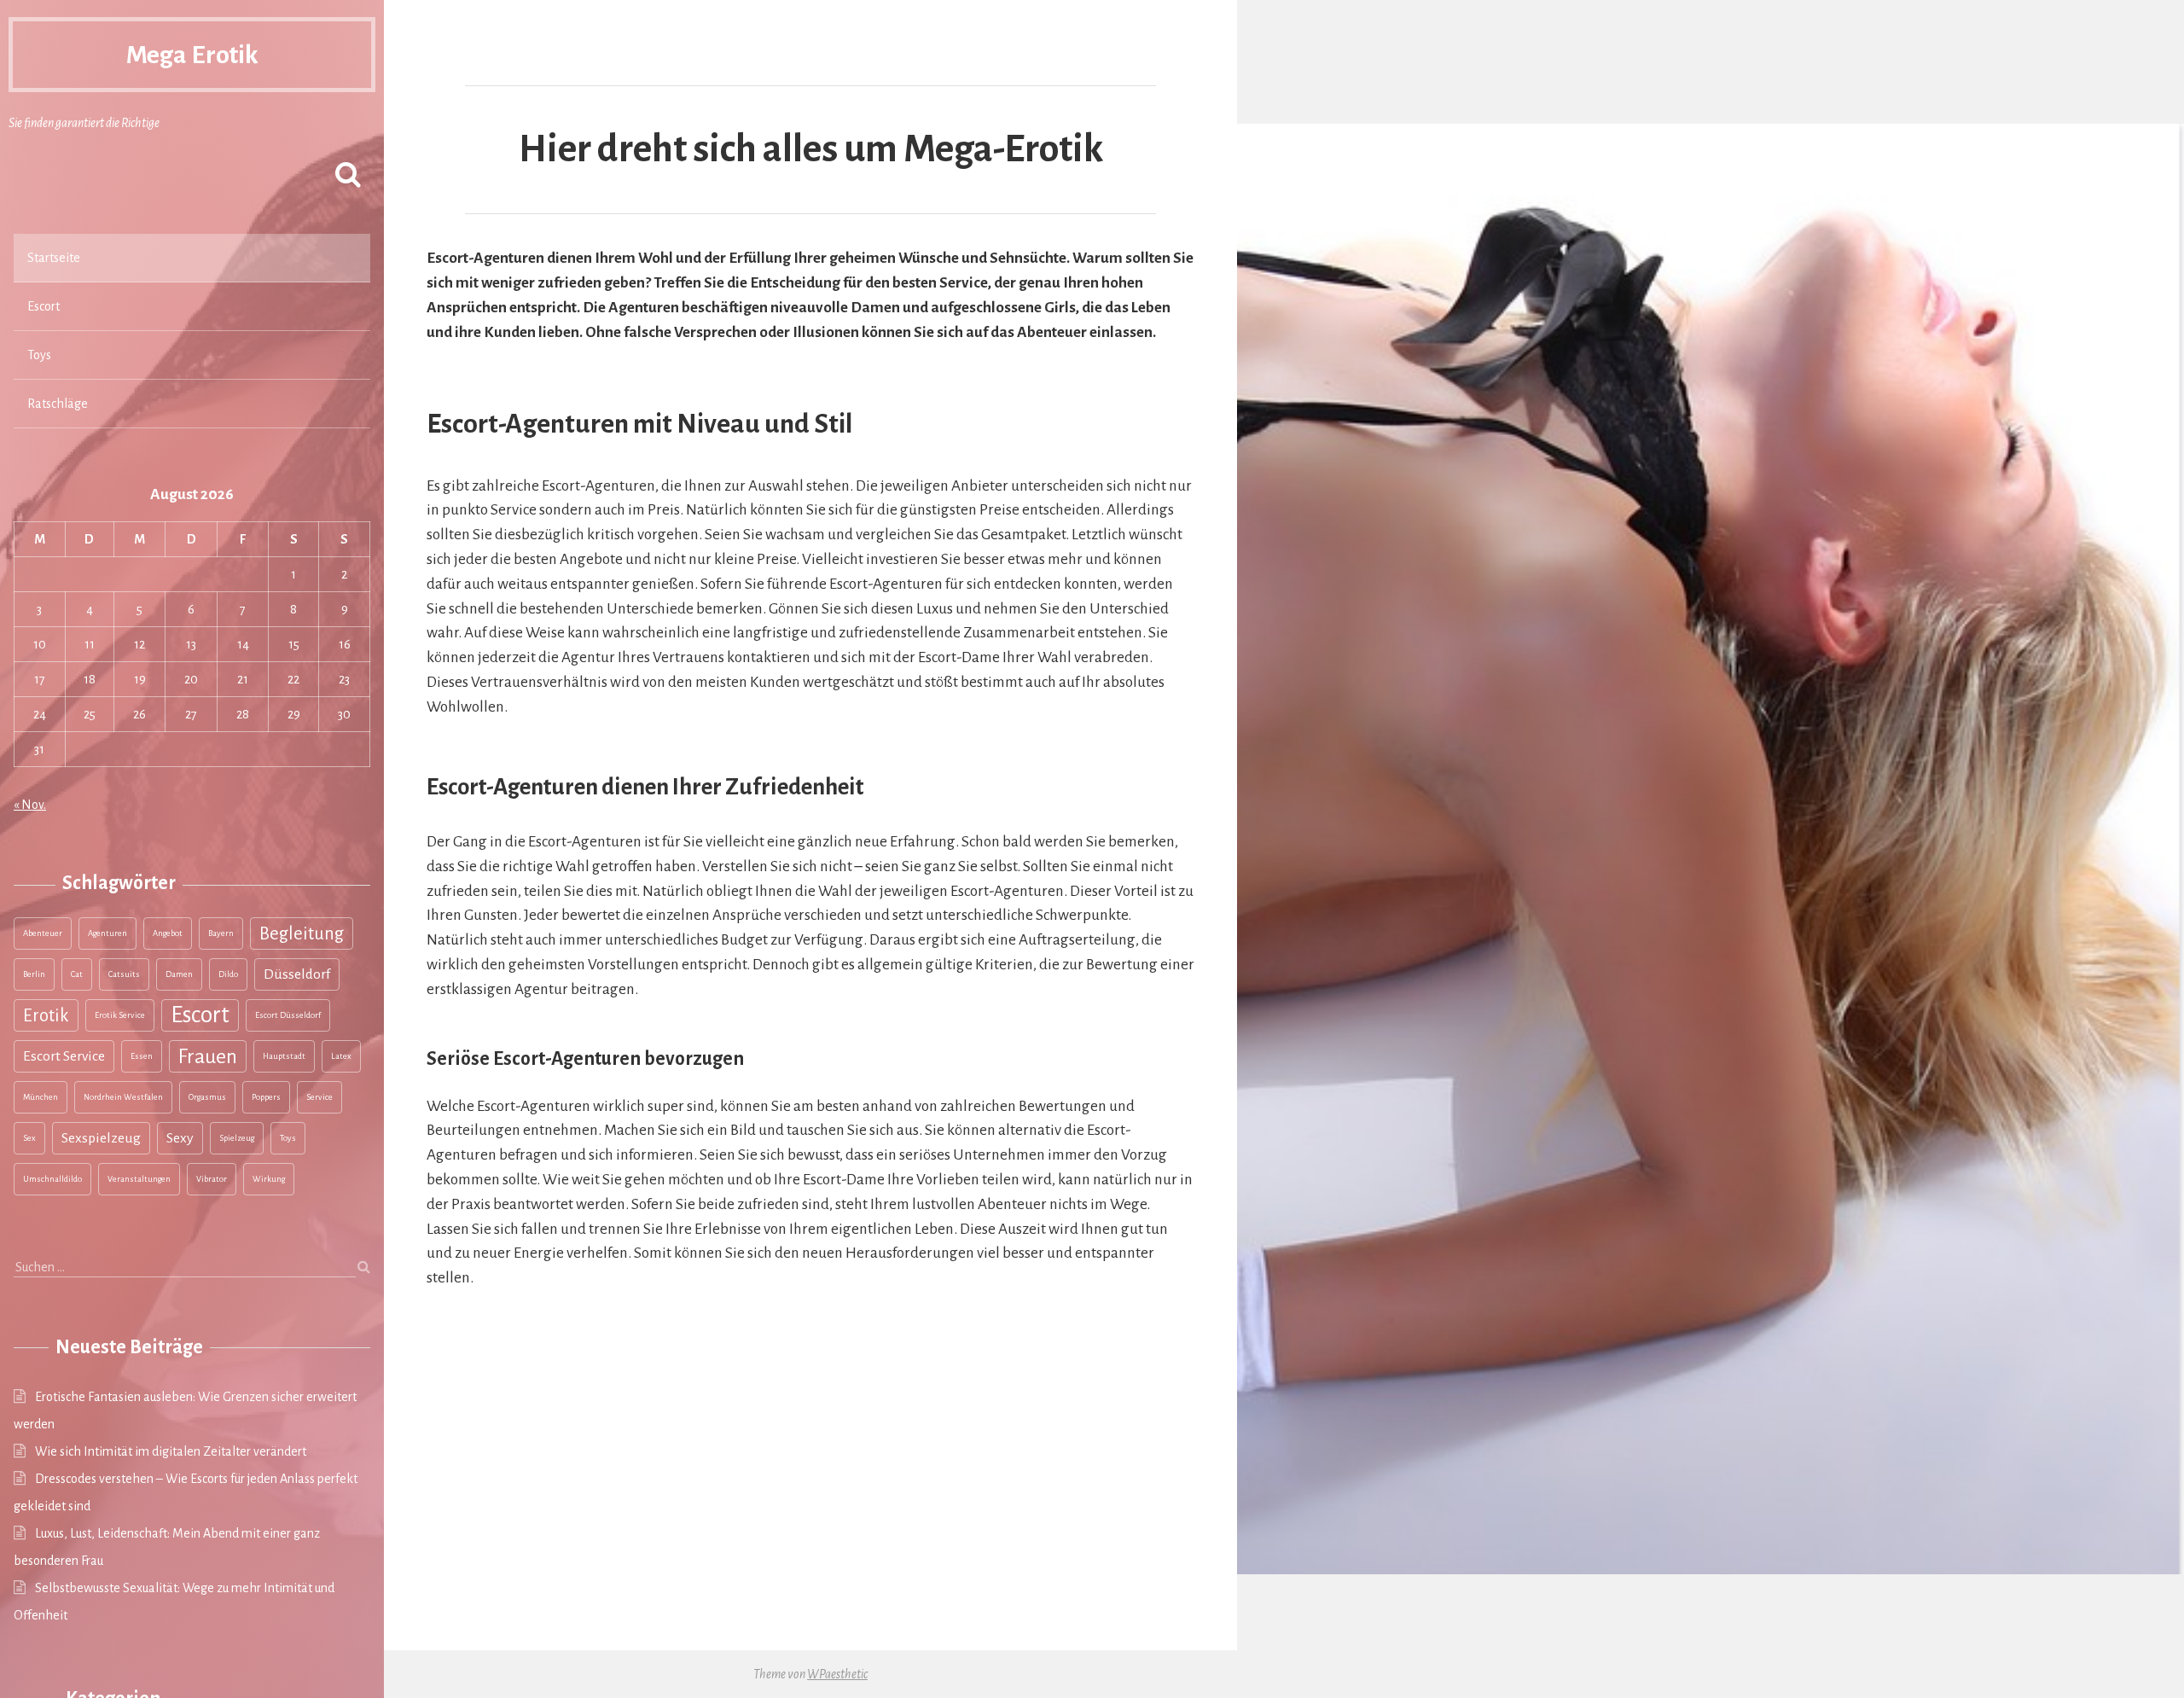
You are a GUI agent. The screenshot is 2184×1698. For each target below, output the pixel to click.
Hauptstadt (284, 1056)
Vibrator (212, 1179)
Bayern (221, 933)
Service (319, 1097)
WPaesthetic (837, 1674)
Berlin (34, 974)
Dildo (228, 974)
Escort (44, 306)
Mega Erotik (192, 55)
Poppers (266, 1097)
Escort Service (64, 1056)
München (41, 1097)
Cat (77, 974)
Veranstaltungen (139, 1179)
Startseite (54, 258)
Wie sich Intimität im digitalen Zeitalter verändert (171, 1451)
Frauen (208, 1056)
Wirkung (269, 1179)
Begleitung (302, 933)
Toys (39, 355)
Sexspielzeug (101, 1138)
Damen (179, 974)
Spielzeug (237, 1138)
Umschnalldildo (52, 1179)
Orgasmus (207, 1097)
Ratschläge (58, 404)
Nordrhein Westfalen (123, 1097)
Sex (29, 1138)
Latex (341, 1056)
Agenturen (107, 933)
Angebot (168, 933)
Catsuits (124, 974)
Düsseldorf (297, 974)
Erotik (46, 1015)
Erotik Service (120, 1015)
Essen (142, 1056)
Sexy (180, 1138)
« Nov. (30, 805)
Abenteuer (43, 933)
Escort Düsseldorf (288, 1015)
